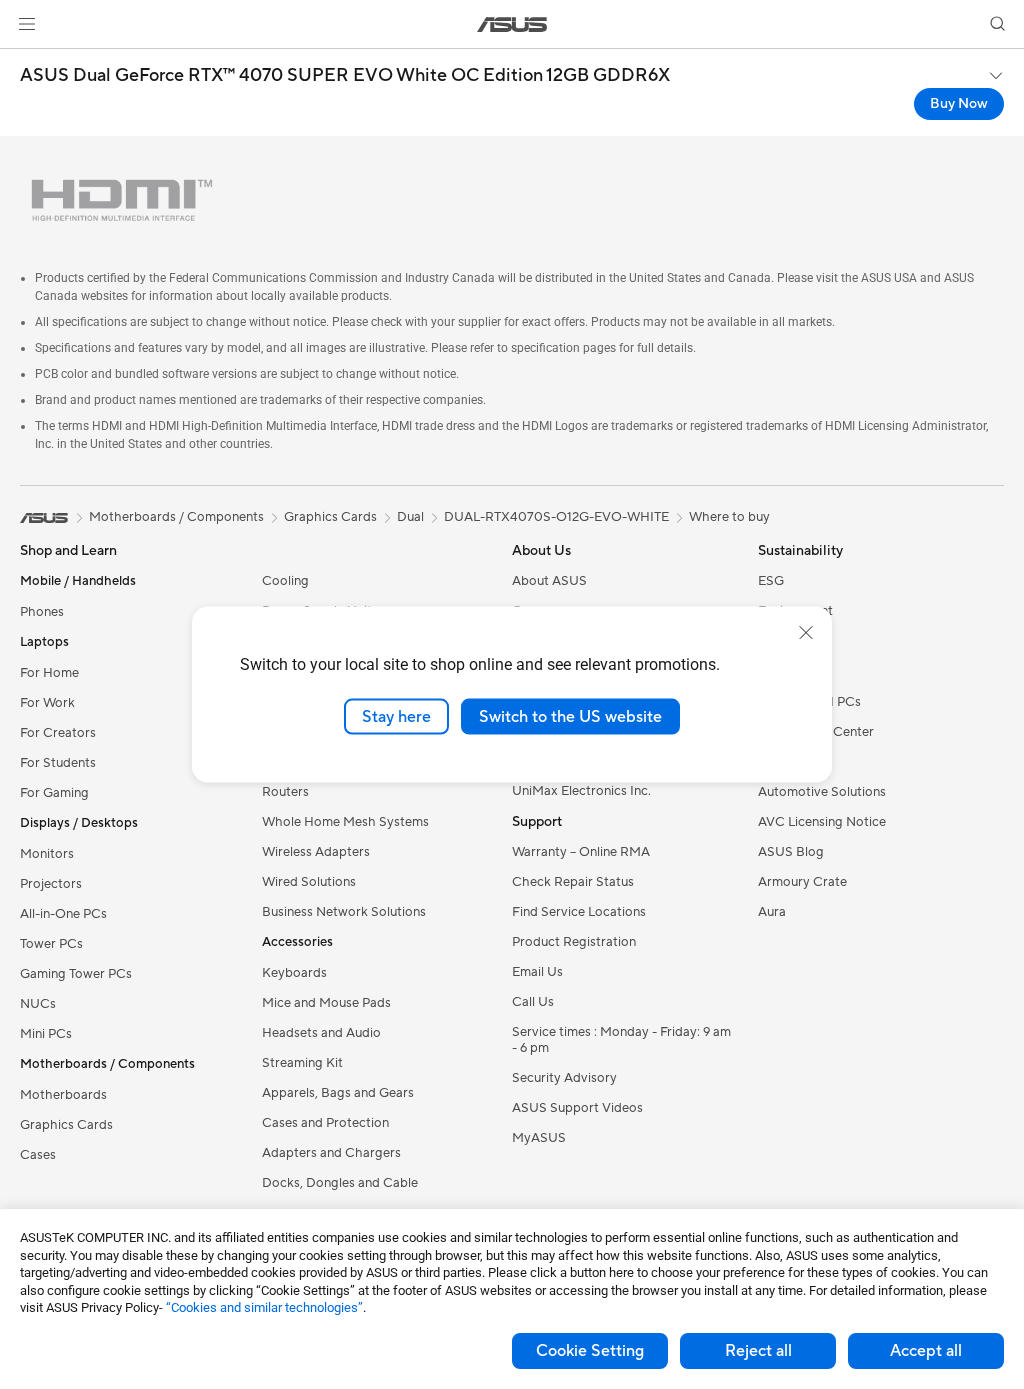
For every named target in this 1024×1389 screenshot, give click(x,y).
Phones (42, 612)
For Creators (58, 733)
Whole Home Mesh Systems (345, 822)
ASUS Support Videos (577, 1108)
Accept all (926, 1351)
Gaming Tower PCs (76, 974)
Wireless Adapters (316, 852)
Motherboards (63, 1095)
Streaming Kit (302, 1063)
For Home (49, 673)
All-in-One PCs (63, 914)
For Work (47, 703)
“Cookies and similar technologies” (264, 1307)
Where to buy (729, 517)
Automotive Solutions (822, 792)
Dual (410, 517)
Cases (38, 1155)
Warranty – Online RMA (581, 852)
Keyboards (294, 973)
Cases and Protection (325, 1123)
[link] (512, 24)
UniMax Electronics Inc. (581, 791)
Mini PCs (46, 1034)
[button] (27, 24)
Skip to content (24, 61)
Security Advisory (564, 1078)
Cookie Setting (590, 1351)
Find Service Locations (579, 912)
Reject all (758, 1351)
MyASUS (539, 1138)
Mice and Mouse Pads (326, 1003)
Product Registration (574, 942)
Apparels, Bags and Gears (338, 1093)
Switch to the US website (570, 716)
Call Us (533, 1002)
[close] (806, 632)
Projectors (51, 884)
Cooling (285, 581)
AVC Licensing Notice (822, 822)
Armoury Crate (802, 882)
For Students (58, 763)
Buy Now (959, 104)
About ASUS (549, 581)
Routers (285, 792)
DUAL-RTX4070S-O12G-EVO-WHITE (556, 517)
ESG (771, 581)
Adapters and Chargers (331, 1153)
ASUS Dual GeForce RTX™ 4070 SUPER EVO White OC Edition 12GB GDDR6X (345, 76)
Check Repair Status (573, 882)
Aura (772, 912)
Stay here (396, 716)
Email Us (537, 972)
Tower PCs (51, 944)
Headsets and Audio (321, 1033)
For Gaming (54, 793)
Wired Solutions (309, 882)
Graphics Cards (66, 1125)
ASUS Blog (791, 852)
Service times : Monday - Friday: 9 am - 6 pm (621, 1040)
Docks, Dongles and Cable (340, 1183)
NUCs (38, 1004)
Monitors (47, 854)
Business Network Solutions (344, 912)
